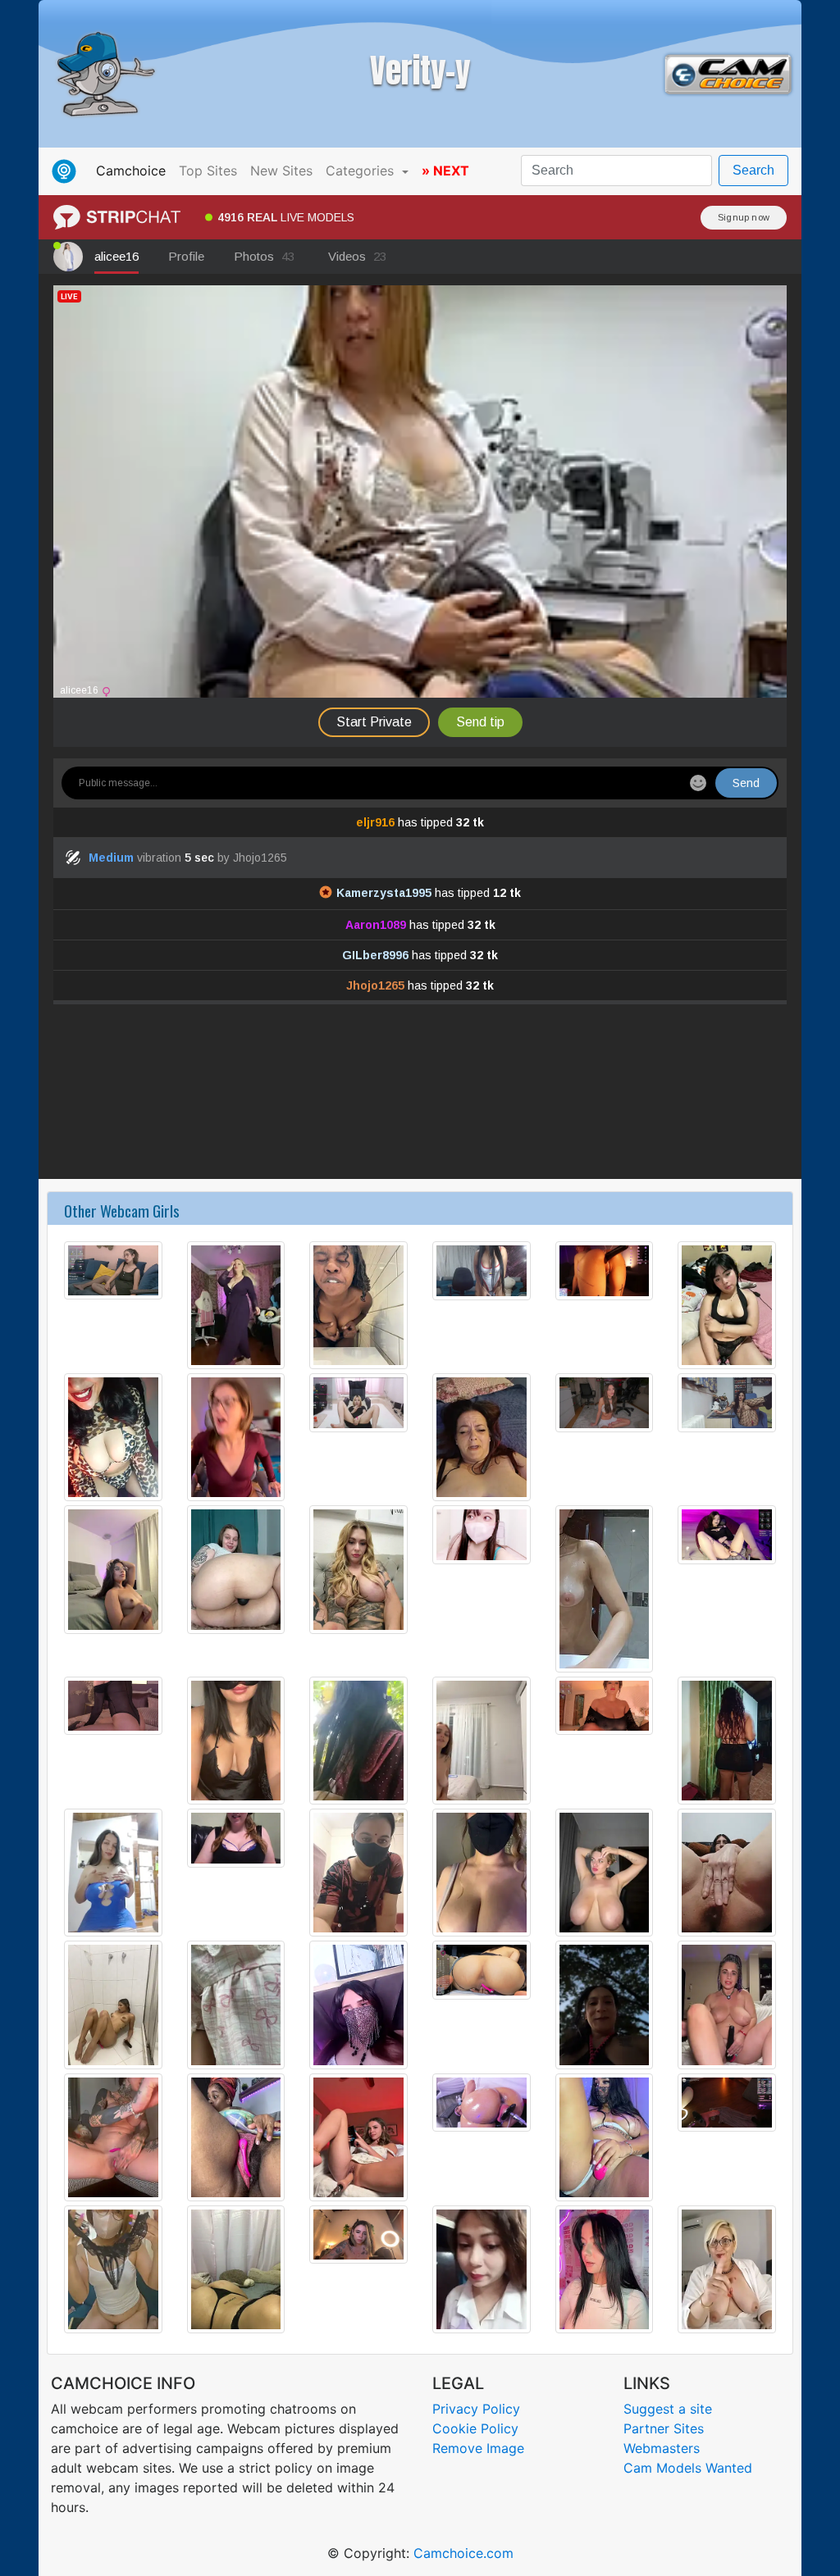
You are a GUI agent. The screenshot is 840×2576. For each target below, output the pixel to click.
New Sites (281, 171)
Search (753, 170)
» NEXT (445, 171)
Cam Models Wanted (688, 2468)
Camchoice (134, 170)
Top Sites (208, 171)
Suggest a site (668, 2409)
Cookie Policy (475, 2428)
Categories (362, 171)
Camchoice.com (463, 2553)
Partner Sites (664, 2428)
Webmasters (662, 2448)
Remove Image (478, 2448)
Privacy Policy (476, 2409)
